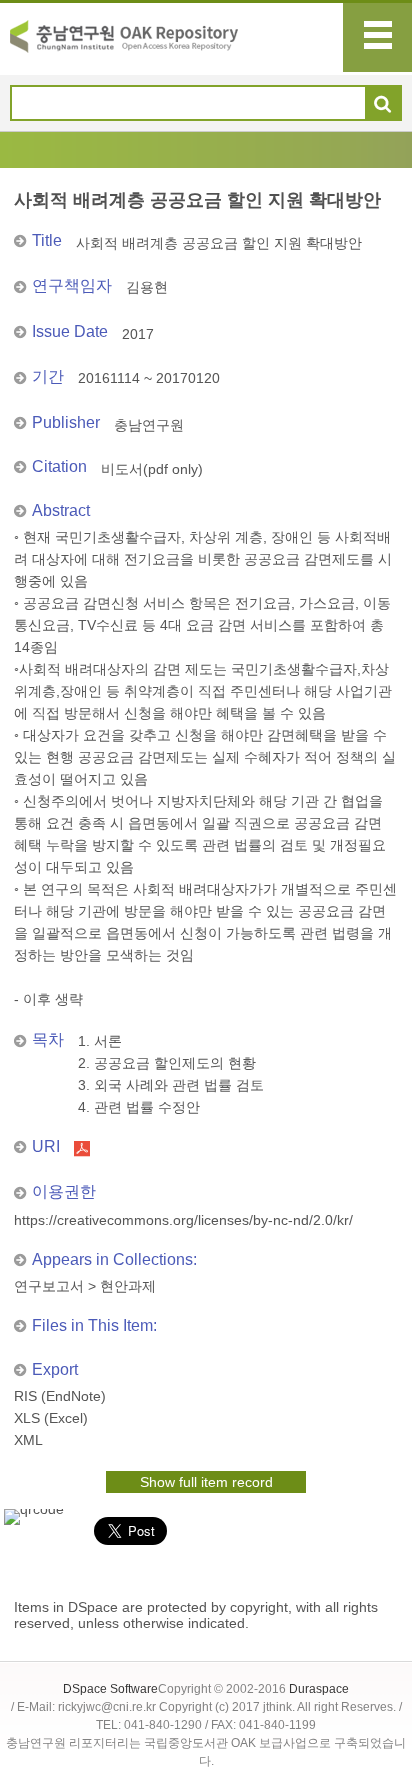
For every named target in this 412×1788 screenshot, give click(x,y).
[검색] (382, 104)
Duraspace (319, 1689)
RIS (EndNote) (60, 1396)
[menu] (377, 37)
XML (28, 1440)
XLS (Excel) (51, 1418)
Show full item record (206, 1482)
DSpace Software (110, 1689)
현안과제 (128, 1286)
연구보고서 (49, 1286)
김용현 (147, 287)
